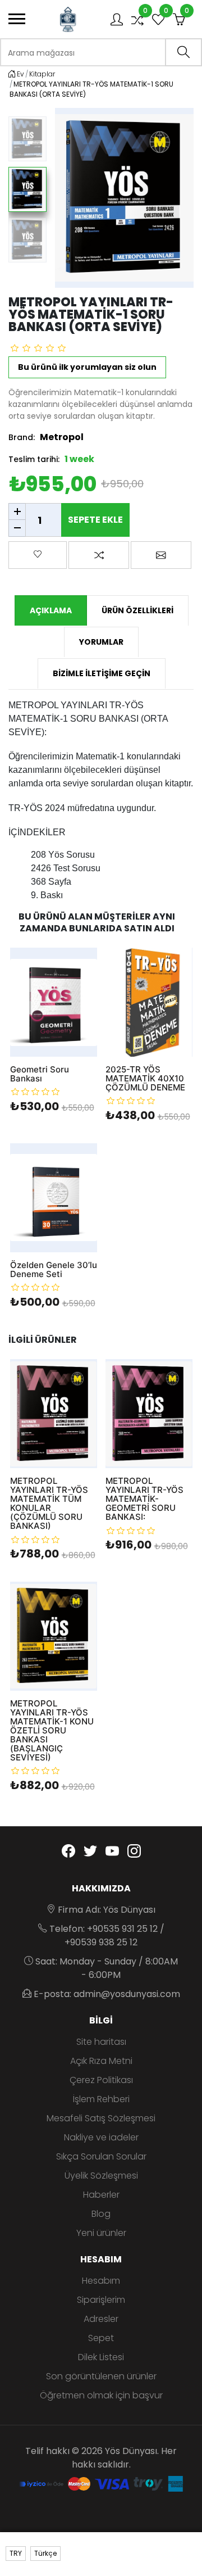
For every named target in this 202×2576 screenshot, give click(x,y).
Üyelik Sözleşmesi (101, 2176)
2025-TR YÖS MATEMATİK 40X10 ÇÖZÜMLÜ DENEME (145, 1079)
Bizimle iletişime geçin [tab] (102, 673)
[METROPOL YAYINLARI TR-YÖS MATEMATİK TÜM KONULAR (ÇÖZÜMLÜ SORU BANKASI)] (54, 1414)
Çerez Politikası (101, 2080)
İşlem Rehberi (101, 2099)
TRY (16, 2553)
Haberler (101, 2195)
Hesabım (101, 2281)
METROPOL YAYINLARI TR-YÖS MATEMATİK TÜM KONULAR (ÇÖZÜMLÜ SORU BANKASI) (49, 1504)
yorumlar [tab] (101, 642)
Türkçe (45, 2553)
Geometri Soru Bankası (40, 1074)
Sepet (101, 2338)
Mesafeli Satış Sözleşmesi (101, 2118)
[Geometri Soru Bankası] (54, 1002)
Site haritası (101, 2042)
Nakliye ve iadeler (101, 2137)
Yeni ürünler (101, 2233)
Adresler (101, 2319)
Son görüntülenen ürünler (101, 2376)
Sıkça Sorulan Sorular (101, 2156)
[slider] (38, 348)
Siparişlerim (101, 2300)
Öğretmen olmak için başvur (101, 2395)
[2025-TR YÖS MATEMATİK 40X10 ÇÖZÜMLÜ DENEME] (149, 1002)
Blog (101, 2214)
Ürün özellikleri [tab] (137, 610)
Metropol (62, 437)
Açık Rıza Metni (101, 2061)
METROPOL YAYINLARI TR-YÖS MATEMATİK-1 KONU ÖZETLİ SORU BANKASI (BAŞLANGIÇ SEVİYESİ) (52, 1731)
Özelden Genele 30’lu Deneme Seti (54, 1270)
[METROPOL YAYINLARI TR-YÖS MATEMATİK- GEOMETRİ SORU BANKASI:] (149, 1414)
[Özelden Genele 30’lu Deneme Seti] (54, 1198)
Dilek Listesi (101, 2357)
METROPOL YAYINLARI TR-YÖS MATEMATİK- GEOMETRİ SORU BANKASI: (144, 1499)
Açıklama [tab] (51, 610)
